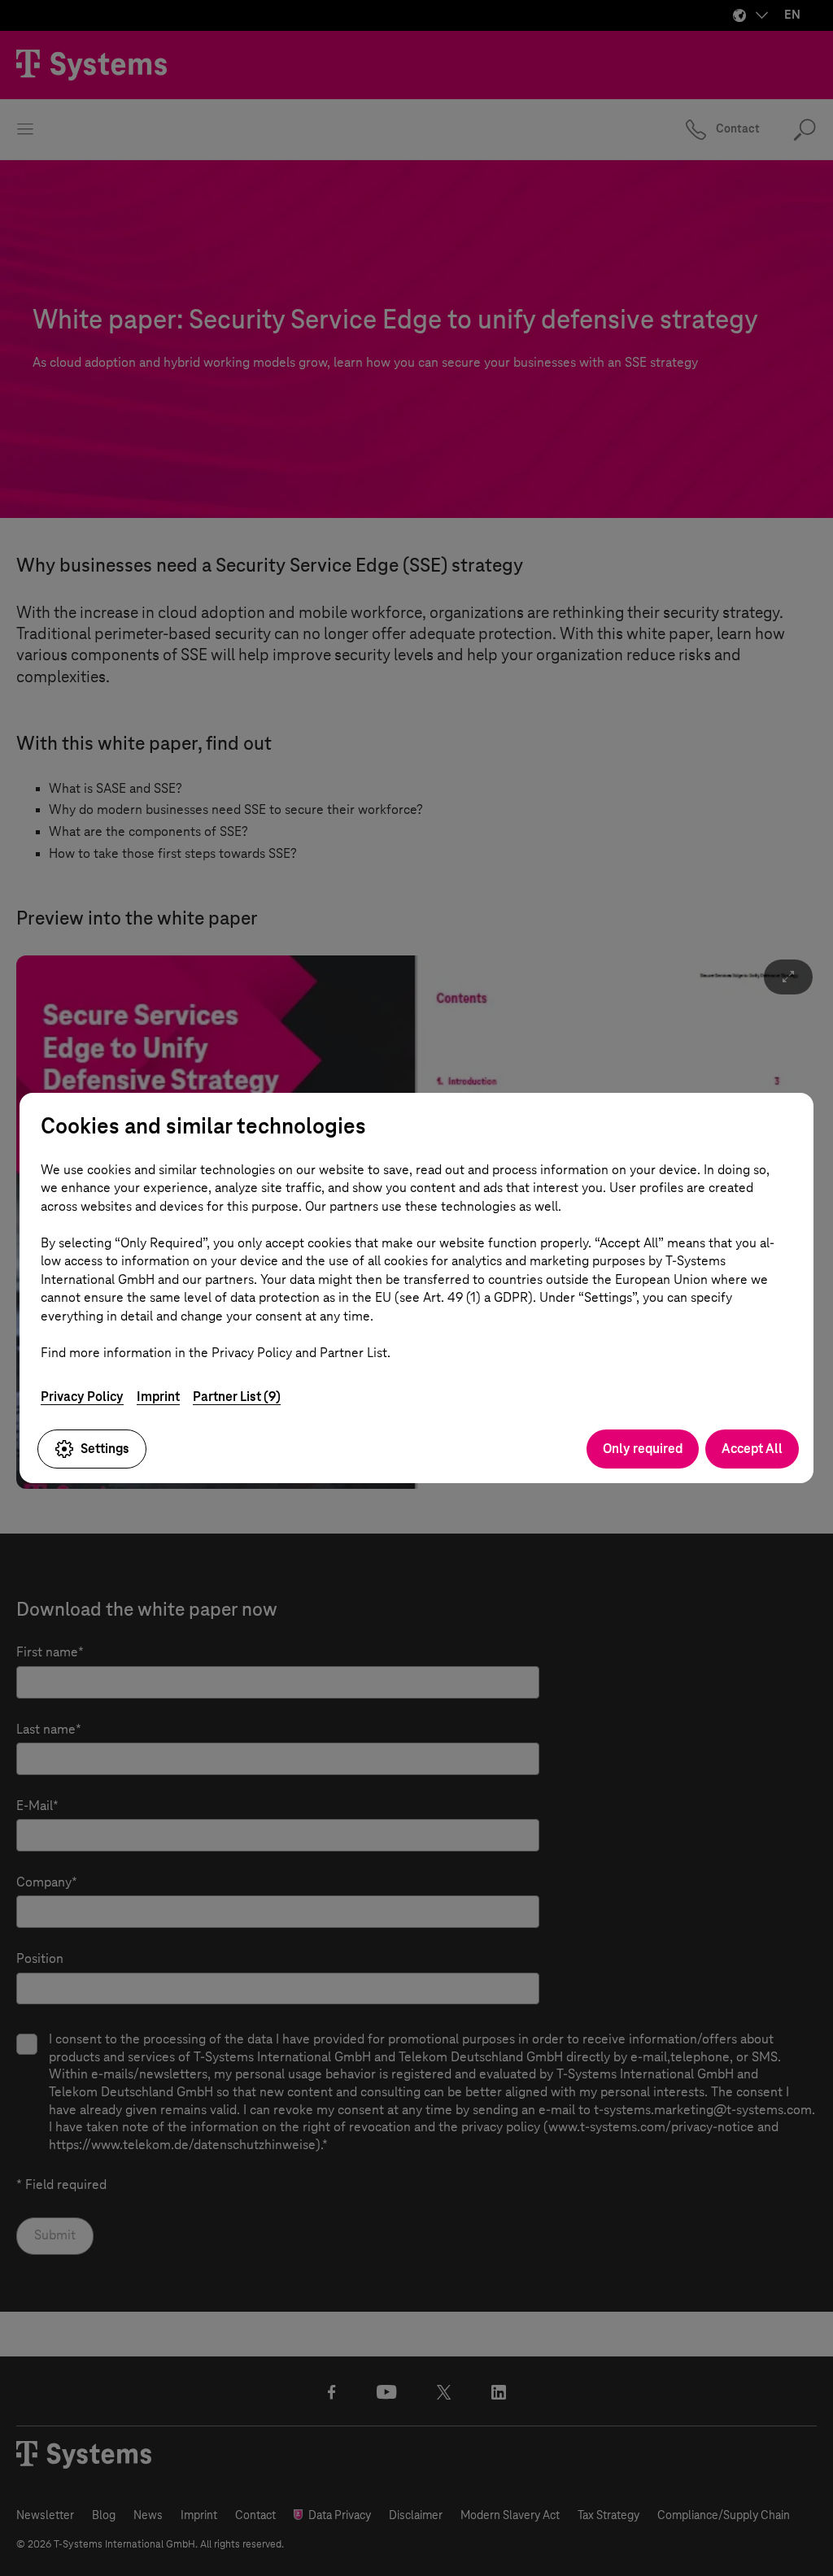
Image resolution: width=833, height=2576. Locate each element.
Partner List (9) (237, 1397)
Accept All (752, 1449)
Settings (105, 1449)
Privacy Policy (82, 1397)
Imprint (158, 1397)
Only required (643, 1449)
